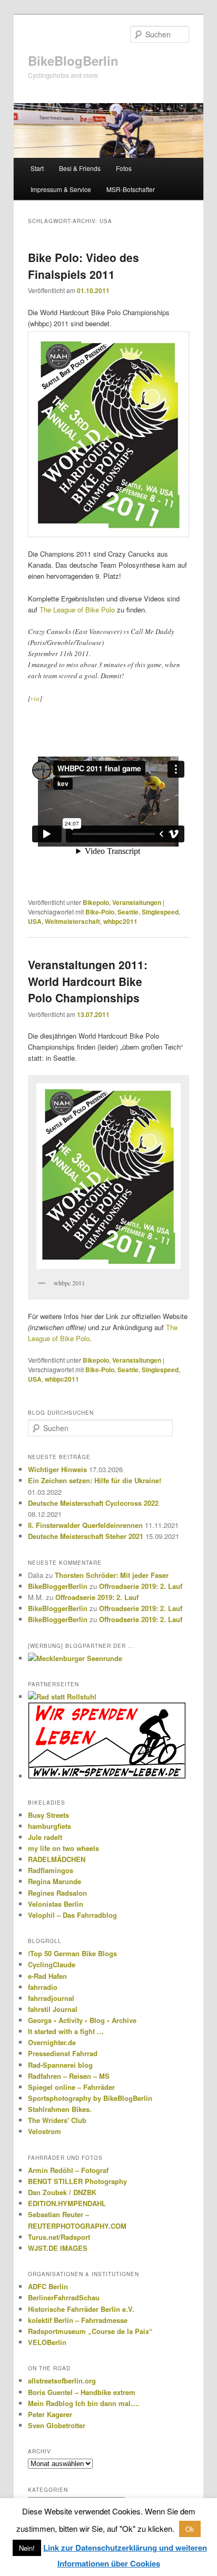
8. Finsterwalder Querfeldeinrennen (85, 1525)
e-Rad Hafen (47, 1976)
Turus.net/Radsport (59, 2237)
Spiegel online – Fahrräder (71, 2087)
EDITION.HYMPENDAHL (67, 2203)
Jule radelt (45, 1837)
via (35, 698)
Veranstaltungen (137, 902)
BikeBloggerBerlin (58, 1586)
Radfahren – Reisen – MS (69, 2076)
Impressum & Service (61, 189)
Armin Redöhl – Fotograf (68, 2170)
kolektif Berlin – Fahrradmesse (78, 2320)
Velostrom (45, 2131)
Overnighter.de (52, 2042)
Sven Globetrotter (57, 2425)
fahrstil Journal (53, 2009)
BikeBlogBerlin (73, 61)
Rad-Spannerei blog (60, 2065)
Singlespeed (160, 912)
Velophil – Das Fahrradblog (72, 1915)
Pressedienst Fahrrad (63, 2053)
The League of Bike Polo (77, 610)
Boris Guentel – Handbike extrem (82, 2392)
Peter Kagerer (50, 2414)
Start (37, 168)
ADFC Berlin (48, 2286)
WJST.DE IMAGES (58, 2248)
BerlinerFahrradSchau (64, 2297)
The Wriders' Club (57, 2120)
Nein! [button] (27, 2548)
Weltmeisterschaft (72, 921)
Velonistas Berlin (56, 1904)
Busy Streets (48, 1815)
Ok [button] (190, 2529)
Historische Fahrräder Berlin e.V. (81, 2309)
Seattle (128, 912)
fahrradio (43, 1987)
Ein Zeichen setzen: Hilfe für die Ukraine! (95, 1480)
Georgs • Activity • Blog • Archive (82, 2020)
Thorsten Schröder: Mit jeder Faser (112, 1575)
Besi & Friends (80, 168)
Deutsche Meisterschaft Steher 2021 (86, 1536)
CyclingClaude (52, 1964)
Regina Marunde (55, 1881)
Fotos (124, 168)
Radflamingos (51, 1870)
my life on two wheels (63, 1848)
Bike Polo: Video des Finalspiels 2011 (83, 266)
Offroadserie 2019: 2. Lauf (141, 1586)
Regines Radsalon (57, 1893)
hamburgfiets (50, 1826)
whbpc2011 (120, 921)
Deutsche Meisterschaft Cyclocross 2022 (93, 1503)
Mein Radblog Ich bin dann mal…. (84, 2403)
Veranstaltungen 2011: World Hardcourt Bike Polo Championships (88, 981)
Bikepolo (96, 902)
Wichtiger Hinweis (57, 1469)
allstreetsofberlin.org (62, 2381)
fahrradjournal (51, 1998)
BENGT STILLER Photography (77, 2181)
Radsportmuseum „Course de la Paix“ (90, 2331)
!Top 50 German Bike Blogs (72, 1953)
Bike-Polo (100, 912)
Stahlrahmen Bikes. (60, 2109)
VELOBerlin (47, 2342)
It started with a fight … (66, 2031)
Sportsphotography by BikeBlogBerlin (90, 2098)
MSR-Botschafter (131, 189)
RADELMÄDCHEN (57, 1859)
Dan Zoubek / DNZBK (62, 2192)
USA (35, 921)
